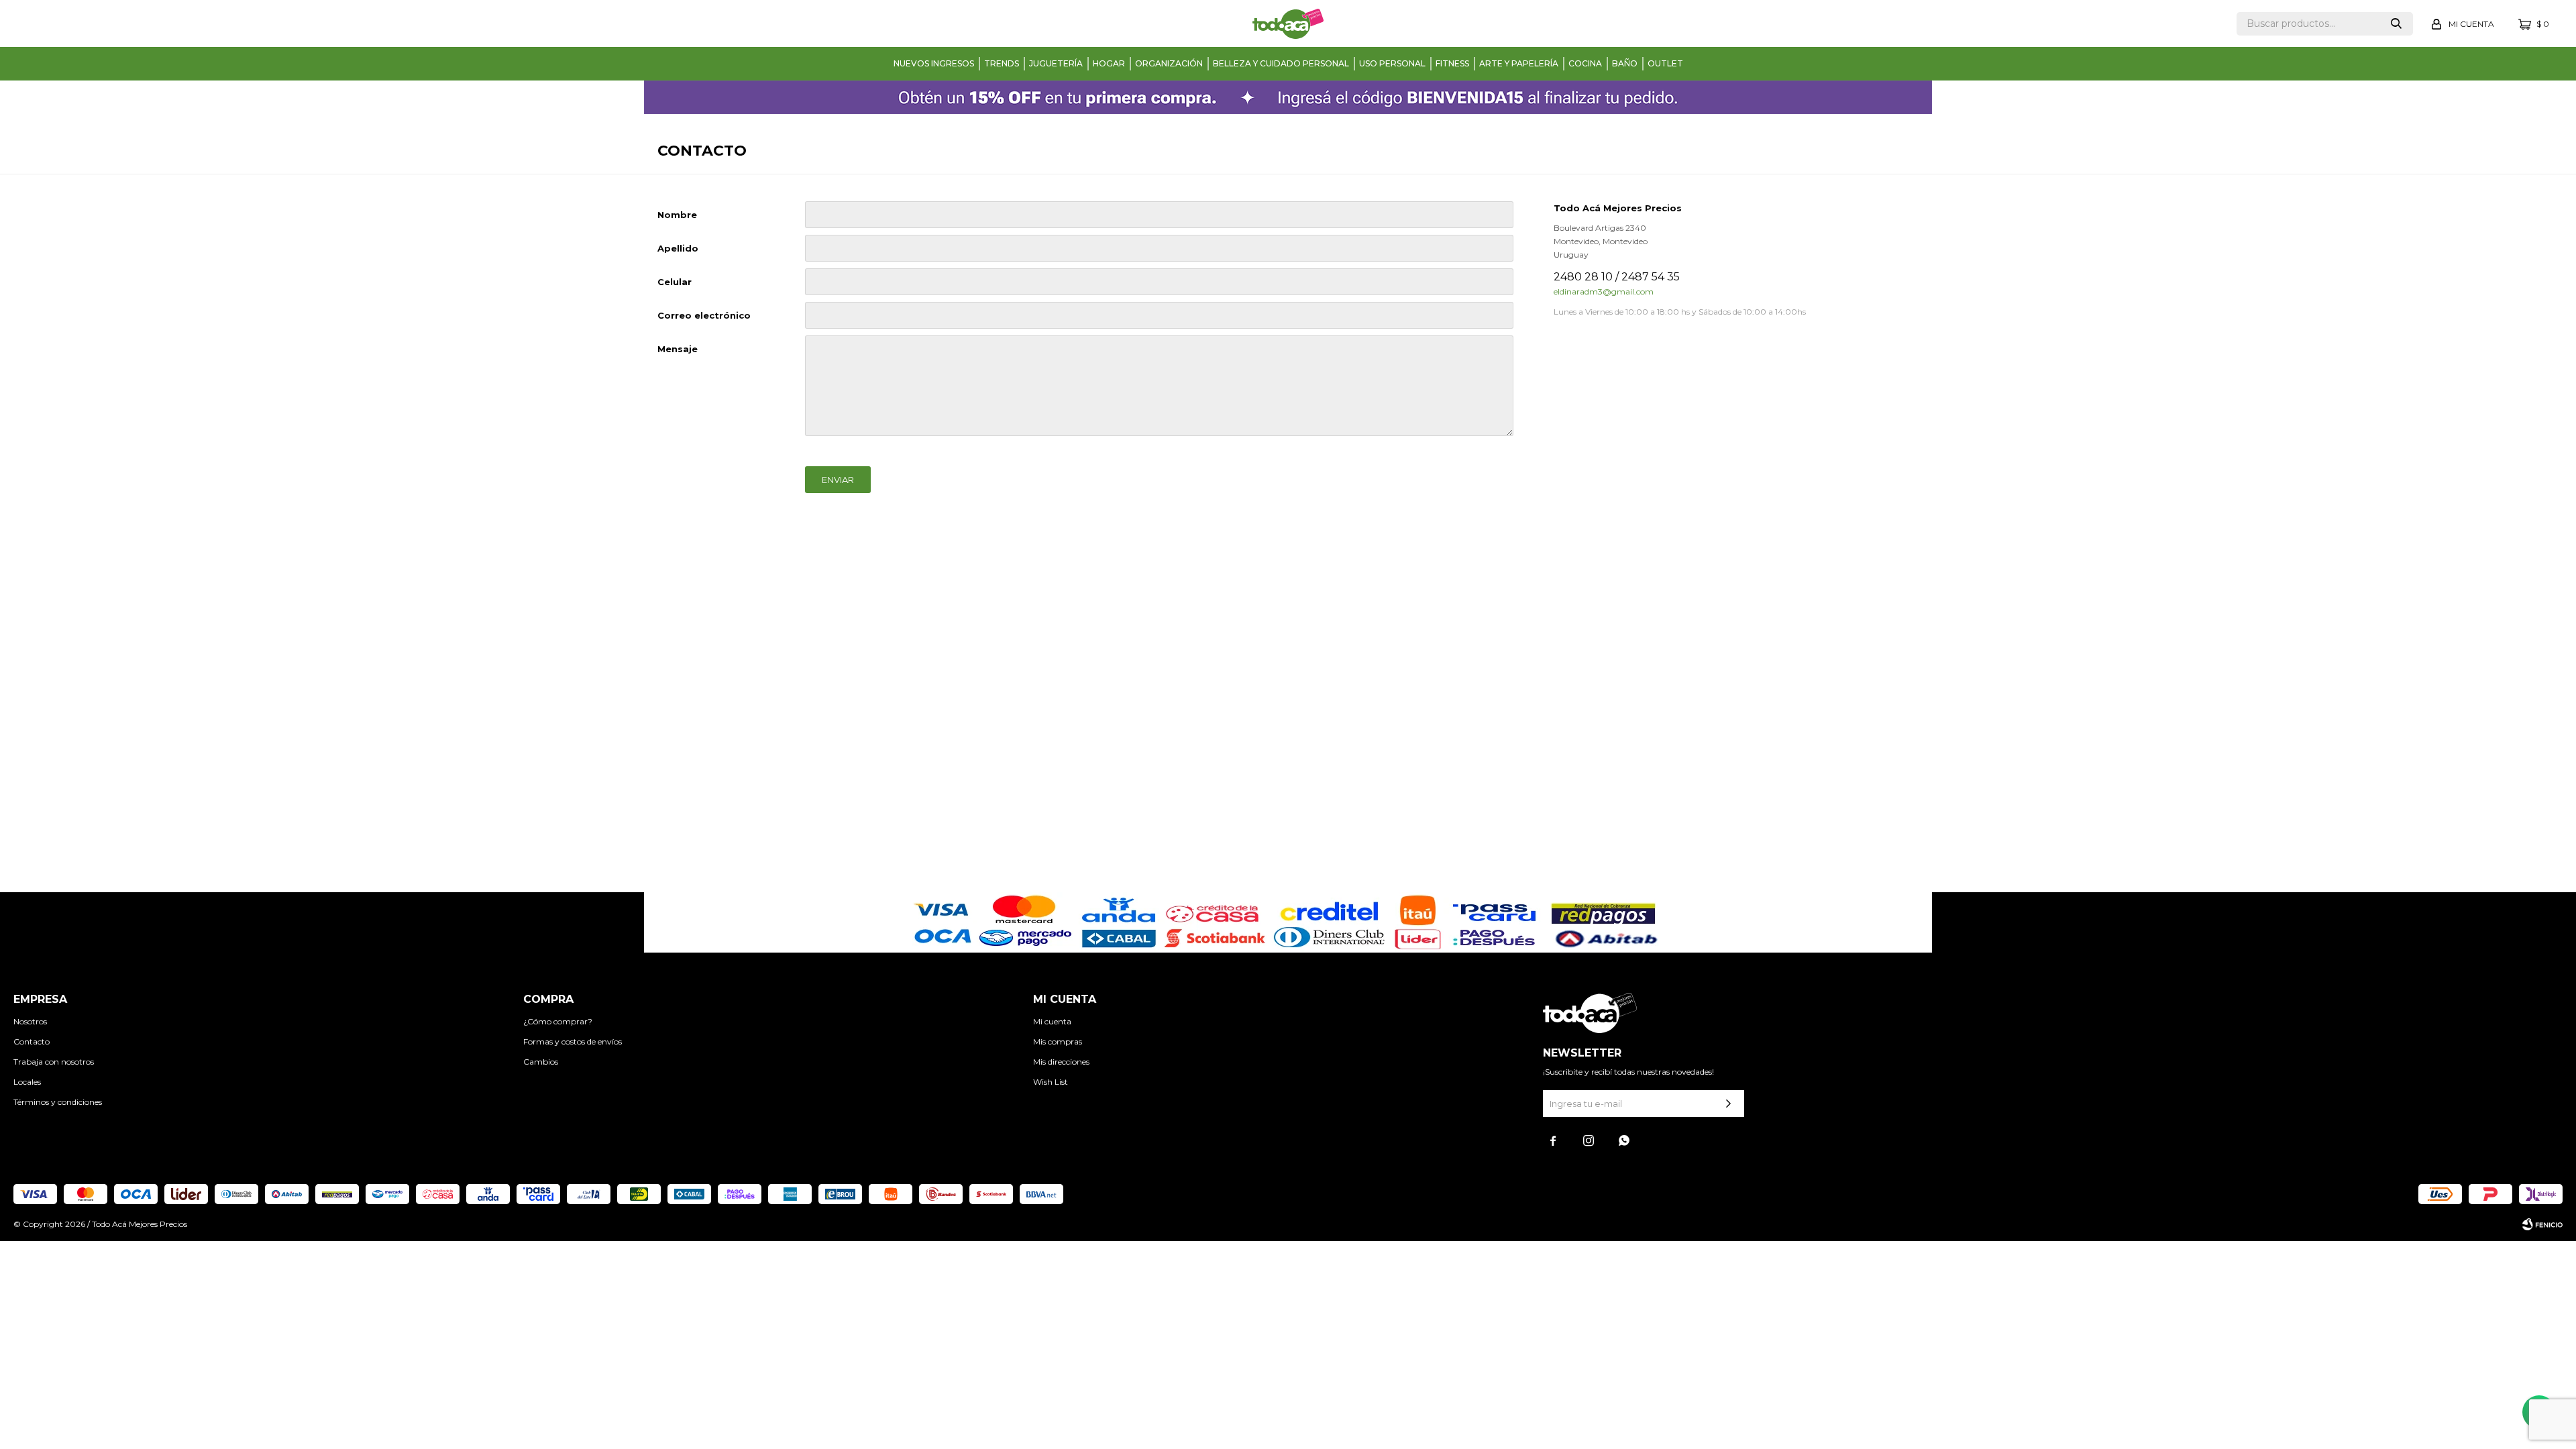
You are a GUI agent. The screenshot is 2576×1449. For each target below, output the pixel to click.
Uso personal (1392, 63)
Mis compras (1058, 1041)
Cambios (541, 1062)
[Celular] (1159, 282)
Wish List (1051, 1082)
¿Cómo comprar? (558, 1021)
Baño (1625, 63)
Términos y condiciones (58, 1102)
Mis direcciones (1061, 1062)
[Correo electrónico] (1159, 315)
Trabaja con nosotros (54, 1062)
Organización (1169, 63)
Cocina (1585, 63)
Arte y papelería (1519, 63)
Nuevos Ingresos (934, 63)
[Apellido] (1159, 248)
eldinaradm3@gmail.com (1604, 291)
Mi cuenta (1052, 1021)
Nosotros (30, 1021)
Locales (27, 1082)
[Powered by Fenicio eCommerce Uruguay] (2542, 1224)
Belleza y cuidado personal (1281, 63)
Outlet (1665, 63)
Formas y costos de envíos (573, 1041)
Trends (1002, 63)
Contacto (32, 1041)
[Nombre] (1159, 215)
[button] (2396, 24)
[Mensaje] (1159, 433)
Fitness (1452, 63)
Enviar (838, 480)
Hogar (1109, 63)
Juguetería (1056, 63)
